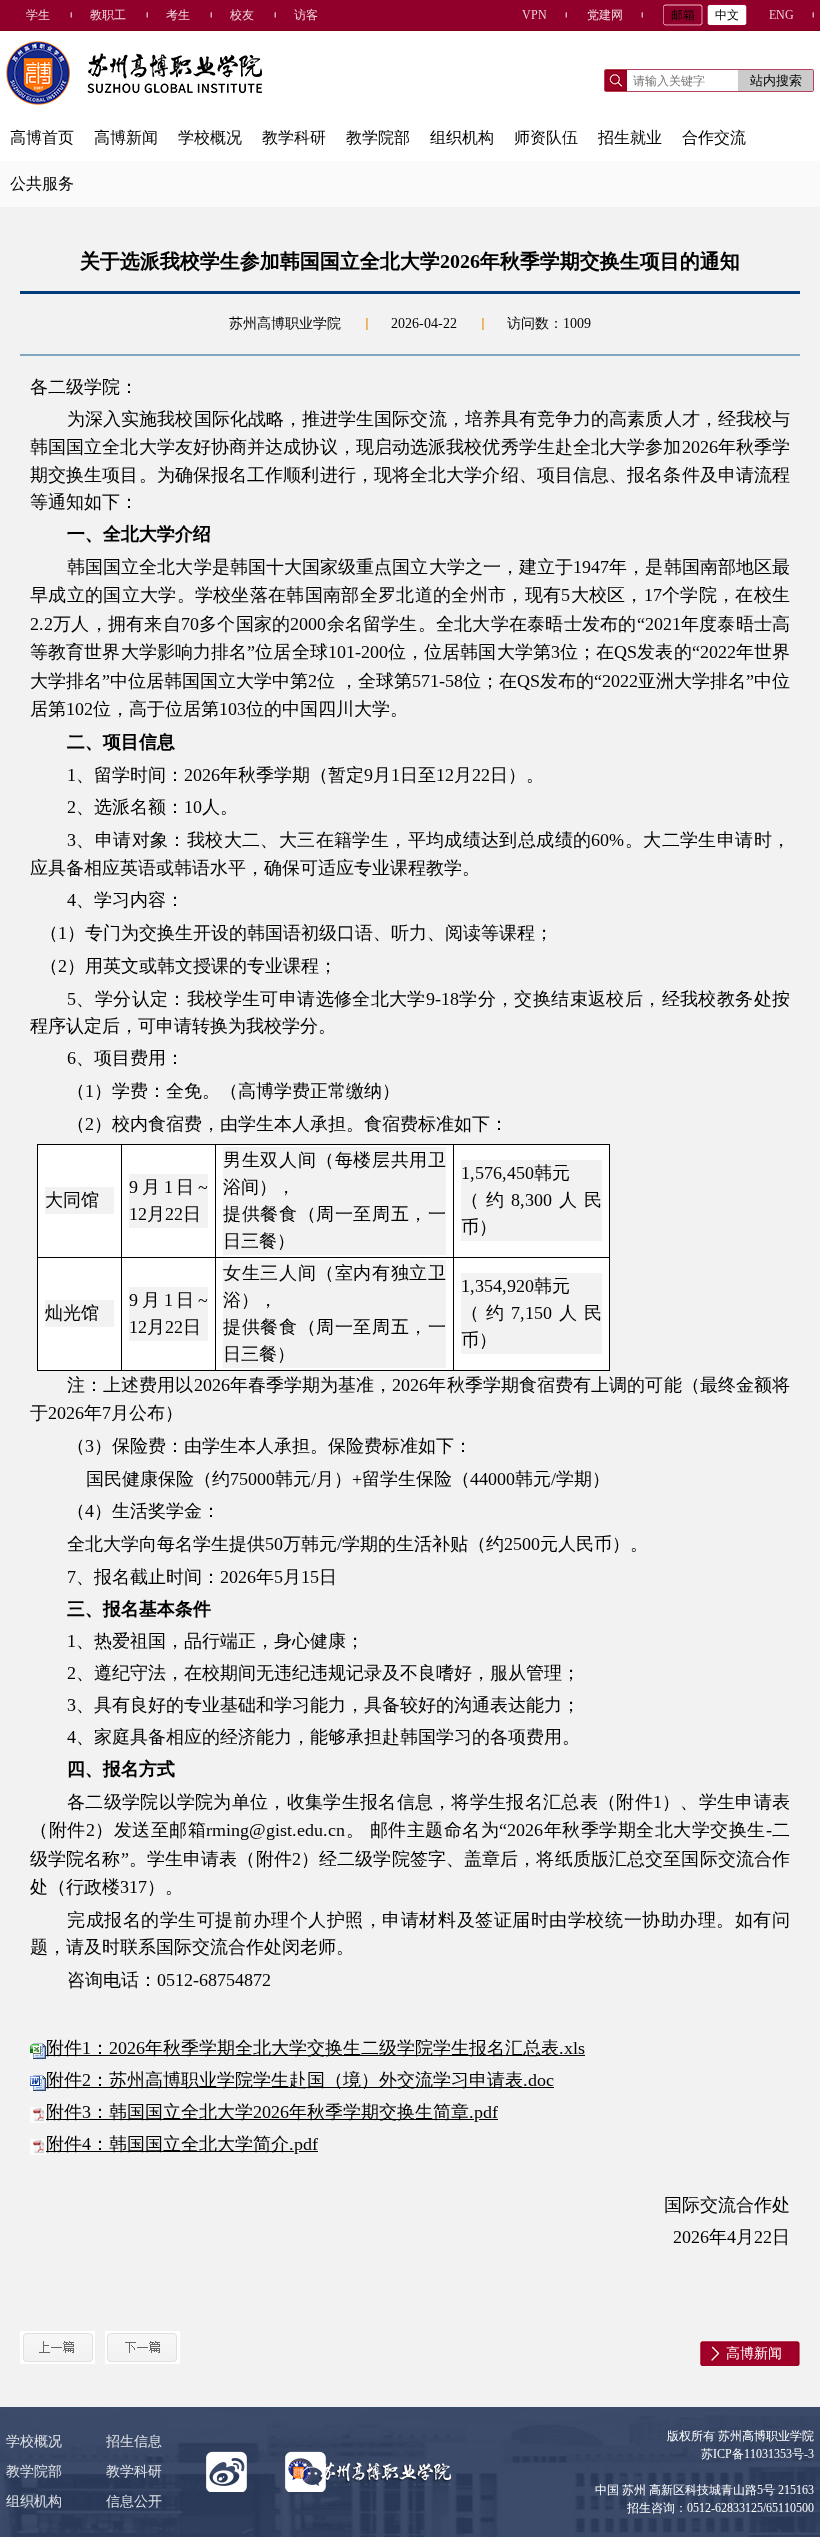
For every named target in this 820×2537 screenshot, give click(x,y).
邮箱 (683, 15)
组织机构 (462, 137)
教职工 (108, 15)
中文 (727, 15)
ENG (781, 15)
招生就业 (630, 137)
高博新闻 (126, 137)
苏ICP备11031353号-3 (757, 2454)
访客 (306, 15)
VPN (534, 15)
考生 (178, 15)
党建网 (605, 15)
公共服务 (42, 183)
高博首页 (42, 137)
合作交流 (714, 137)
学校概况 (210, 137)
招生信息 (134, 2441)
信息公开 (134, 2501)
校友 (242, 15)
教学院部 (378, 137)
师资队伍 (546, 137)
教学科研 (294, 137)
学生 (38, 15)
